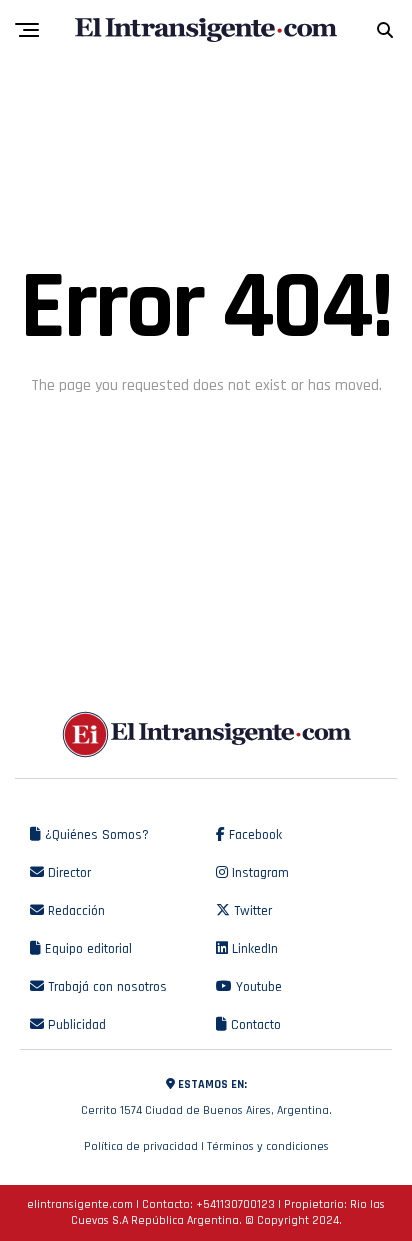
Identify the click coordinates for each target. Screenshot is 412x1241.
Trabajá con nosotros (105, 987)
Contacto (254, 1025)
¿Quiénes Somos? (95, 835)
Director (67, 873)
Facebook (253, 835)
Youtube (257, 987)
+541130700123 (235, 1204)
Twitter (251, 911)
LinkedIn (253, 949)
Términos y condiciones (268, 1146)
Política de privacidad (141, 1146)
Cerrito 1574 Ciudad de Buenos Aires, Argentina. (206, 1097)
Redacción (74, 911)
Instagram (258, 873)
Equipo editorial (86, 949)
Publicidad (75, 1025)
